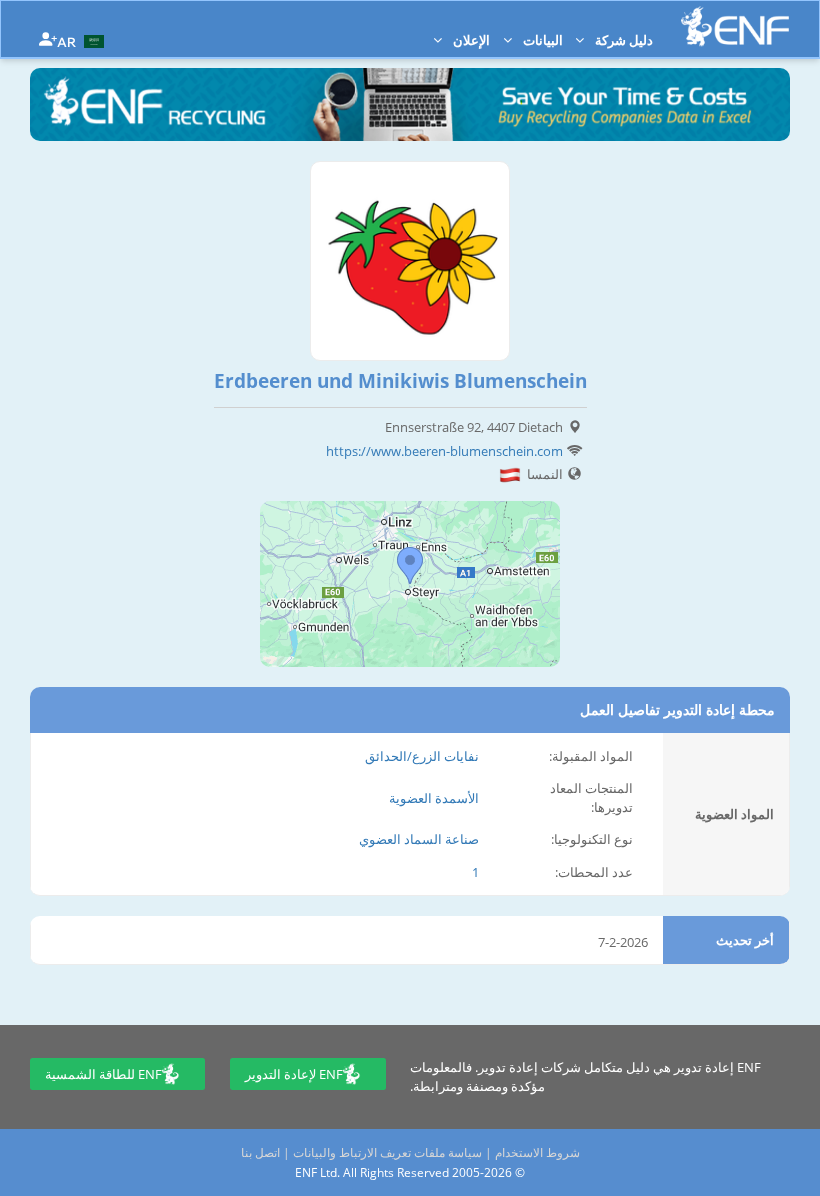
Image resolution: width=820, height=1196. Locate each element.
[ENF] (735, 26)
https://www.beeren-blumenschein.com (444, 451)
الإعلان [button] (470, 40)
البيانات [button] (541, 40)
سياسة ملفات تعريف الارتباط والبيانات (387, 1152)
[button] (83, 40)
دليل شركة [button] (622, 40)
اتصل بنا (260, 1152)
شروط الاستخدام (537, 1152)
